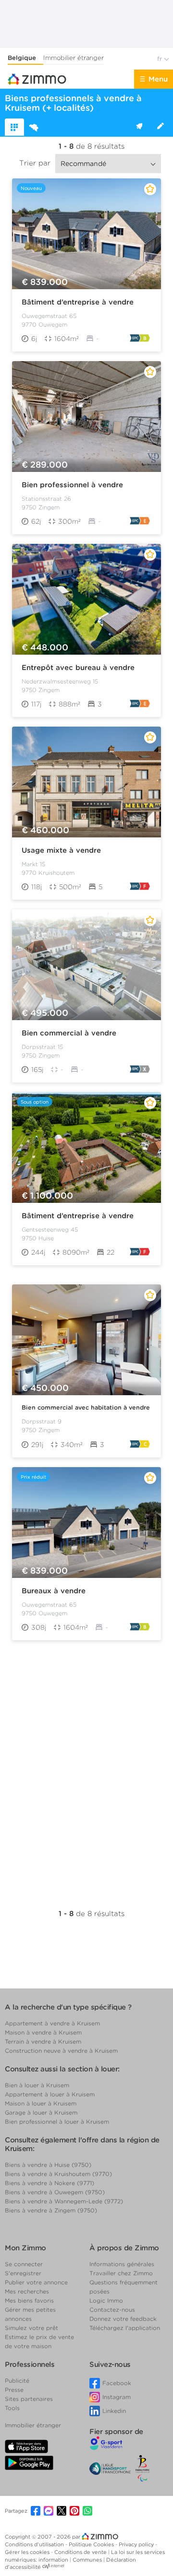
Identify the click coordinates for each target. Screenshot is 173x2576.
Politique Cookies (92, 2544)
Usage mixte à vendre (61, 850)
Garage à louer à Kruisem (41, 2112)
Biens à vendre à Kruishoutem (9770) (58, 2174)
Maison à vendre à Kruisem (43, 2032)
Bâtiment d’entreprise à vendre (78, 302)
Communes (88, 2560)
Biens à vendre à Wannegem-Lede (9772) (64, 2201)
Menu (158, 79)
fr (161, 59)
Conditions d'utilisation (35, 2544)
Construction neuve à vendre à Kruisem (61, 2051)
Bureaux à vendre (54, 1591)
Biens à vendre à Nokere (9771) (49, 2183)
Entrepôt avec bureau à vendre (78, 668)
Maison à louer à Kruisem (41, 2103)
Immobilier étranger (74, 58)
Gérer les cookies (28, 2552)
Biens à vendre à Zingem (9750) (51, 2210)
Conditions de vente (81, 2552)
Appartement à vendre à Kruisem (52, 2023)
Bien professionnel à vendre (72, 485)
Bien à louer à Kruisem (37, 2085)
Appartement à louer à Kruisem (50, 2094)
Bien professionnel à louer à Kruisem (57, 2122)
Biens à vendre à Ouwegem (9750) (55, 2192)
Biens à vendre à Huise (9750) (48, 2165)
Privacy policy (137, 2544)
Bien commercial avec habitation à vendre (86, 1407)
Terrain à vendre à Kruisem (43, 2041)
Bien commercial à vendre (69, 1033)
